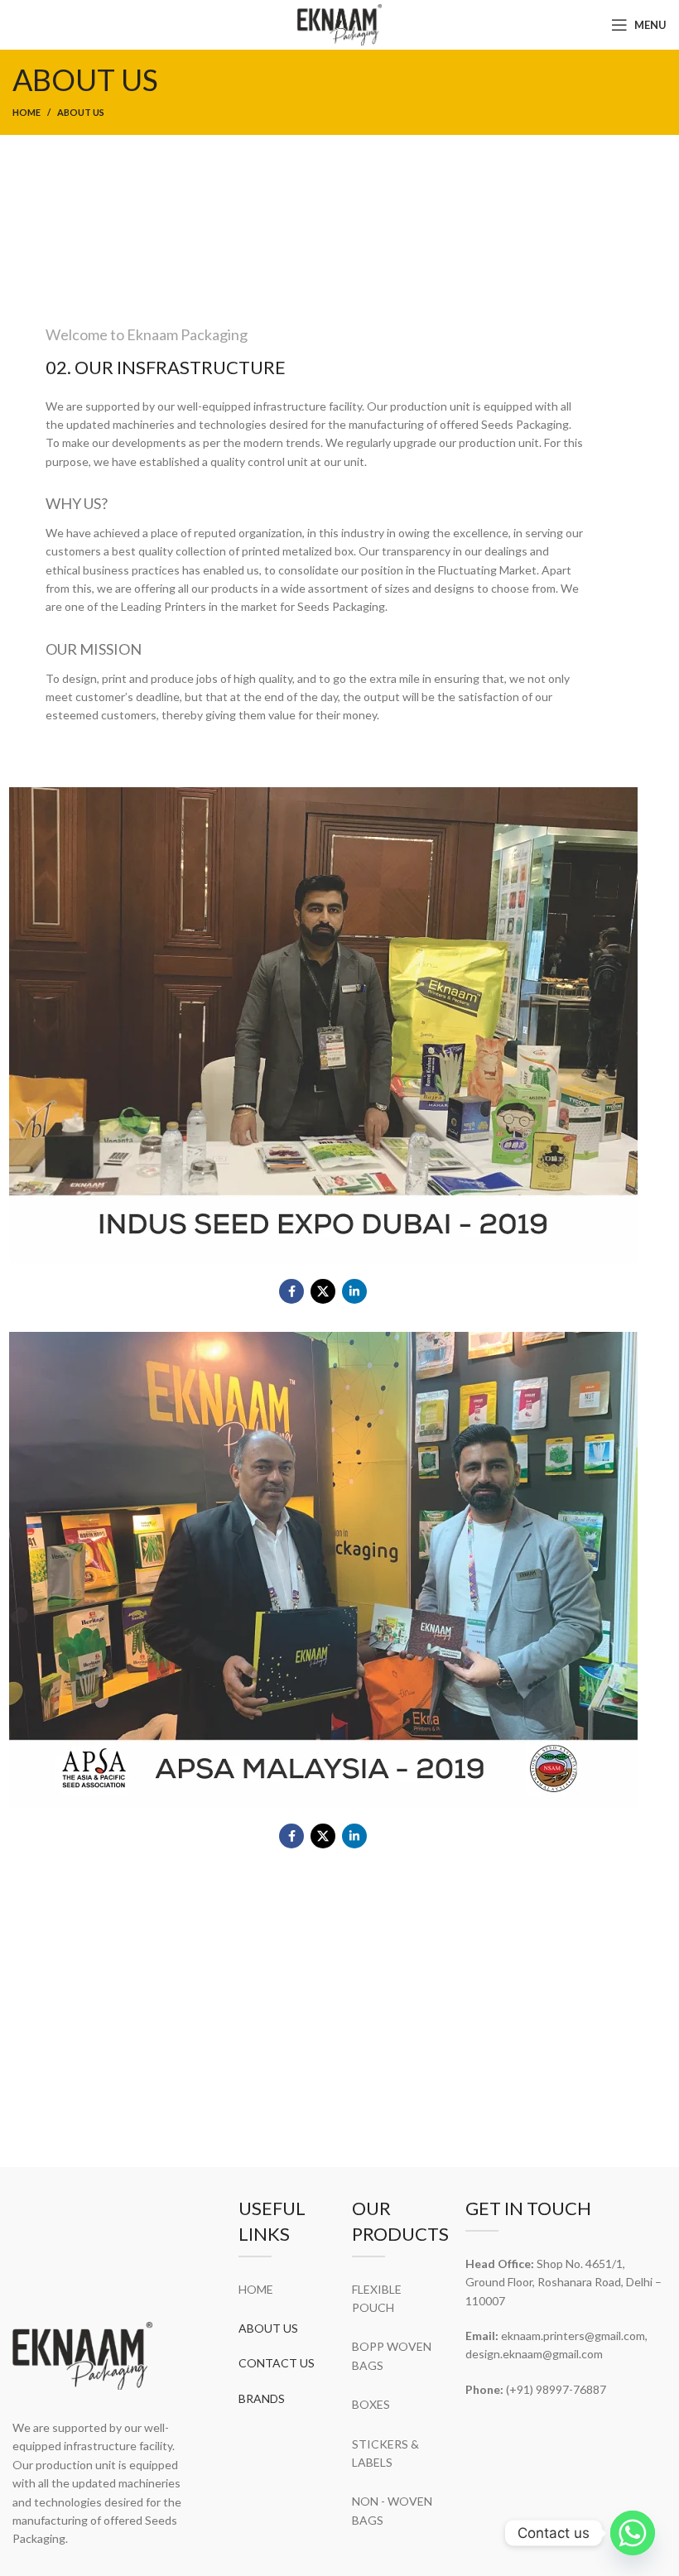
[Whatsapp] (633, 2533)
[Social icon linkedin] (354, 1291)
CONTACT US (277, 2363)
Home (26, 112)
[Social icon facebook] (291, 1291)
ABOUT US (268, 2328)
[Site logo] (339, 24)
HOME (256, 2289)
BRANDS (262, 2398)
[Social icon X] (323, 1291)
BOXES (371, 2404)
